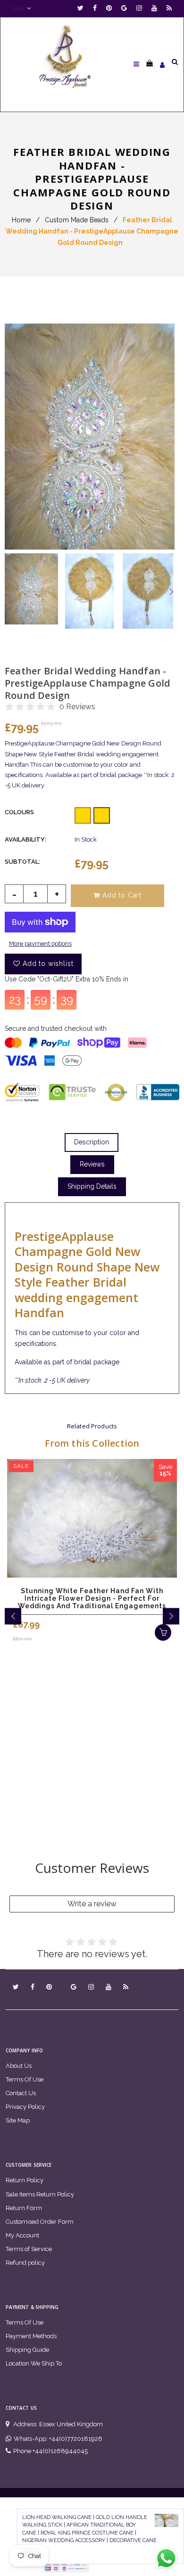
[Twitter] (83, 8)
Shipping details (92, 1186)
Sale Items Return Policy (40, 2194)
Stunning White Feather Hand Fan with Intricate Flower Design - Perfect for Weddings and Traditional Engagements (92, 1598)
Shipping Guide (27, 2350)
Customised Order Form (40, 2222)
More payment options (40, 944)
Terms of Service (29, 2249)
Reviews (92, 1164)
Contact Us (21, 2093)
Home (21, 220)
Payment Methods (31, 2336)
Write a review (92, 1904)
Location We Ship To (34, 2363)
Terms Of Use (25, 2079)
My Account (22, 2235)
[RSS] (169, 8)
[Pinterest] (111, 8)
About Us (19, 2066)
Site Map (18, 2120)
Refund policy (25, 2263)
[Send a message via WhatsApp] (166, 2558)
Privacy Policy (25, 2107)
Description (92, 1142)
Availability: (25, 839)
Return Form (24, 2208)
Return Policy (25, 2180)
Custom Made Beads (77, 220)
